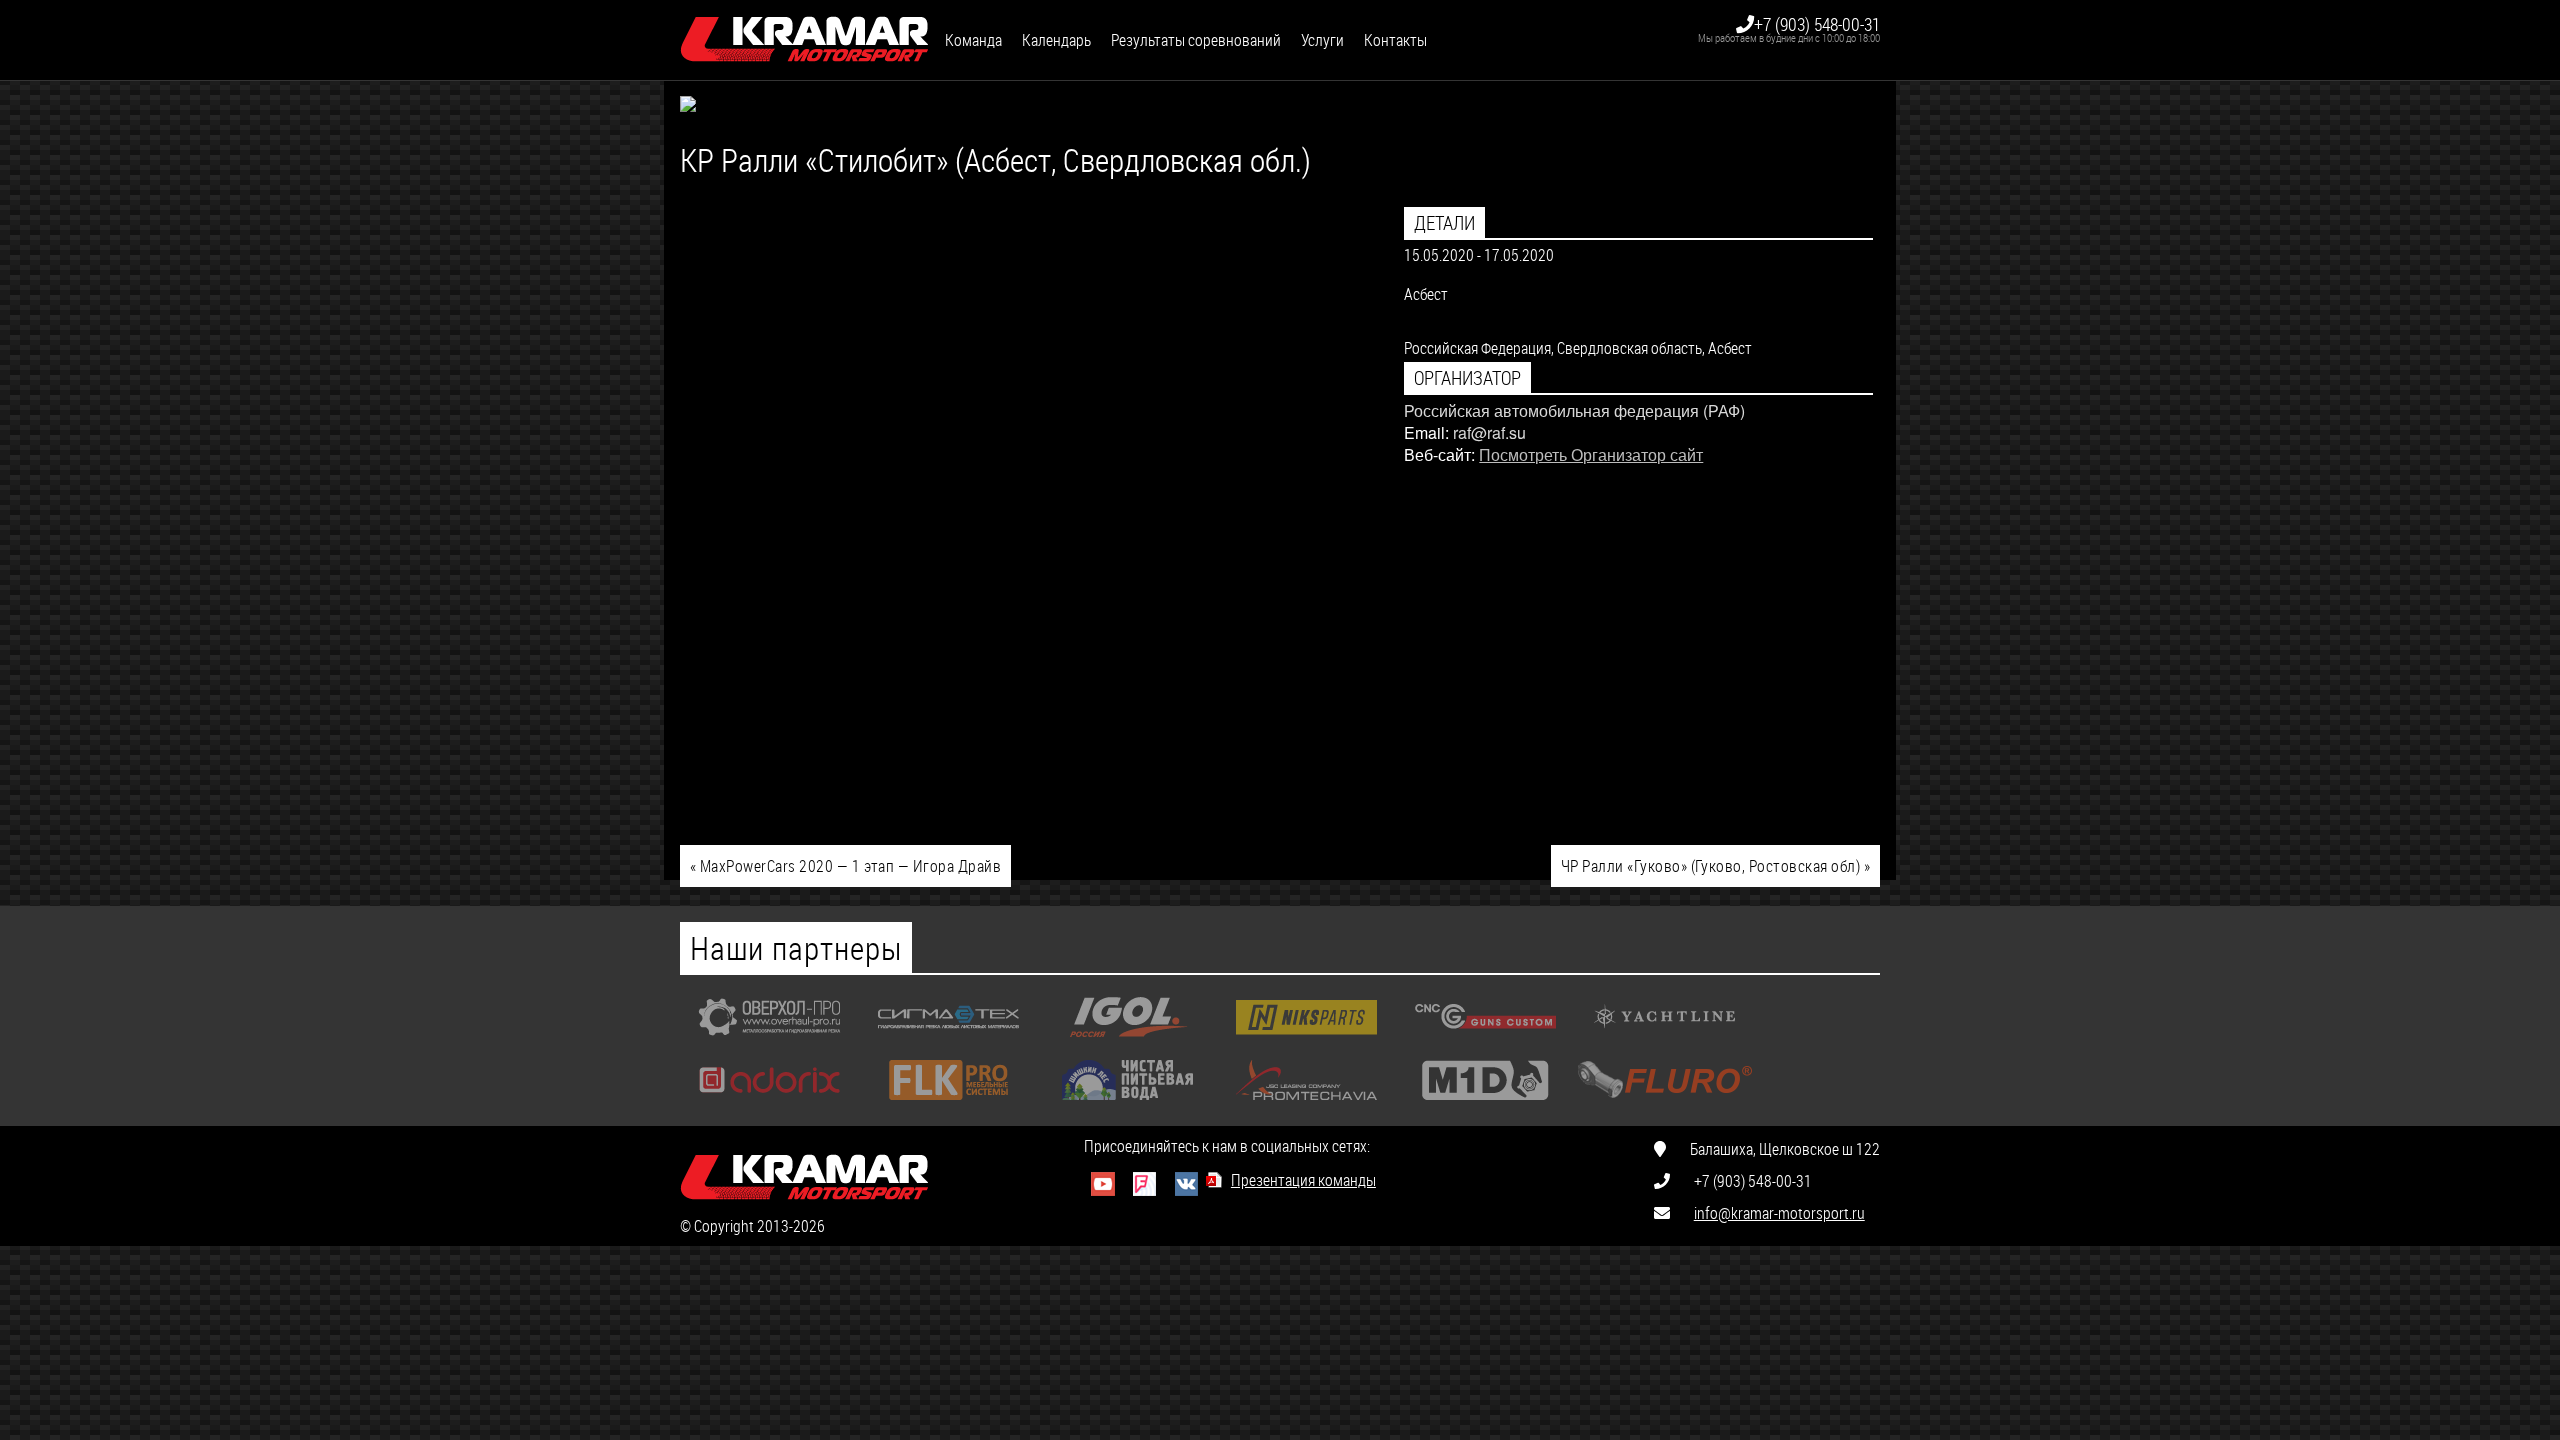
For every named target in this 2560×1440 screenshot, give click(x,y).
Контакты (1395, 39)
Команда (973, 39)
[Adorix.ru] (769, 1104)
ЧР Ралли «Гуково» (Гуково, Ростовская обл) (1715, 865)
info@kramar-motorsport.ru (1779, 1212)
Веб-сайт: (1439, 454)
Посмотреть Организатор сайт (1591, 454)
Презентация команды (1303, 1179)
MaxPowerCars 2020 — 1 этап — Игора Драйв (845, 865)
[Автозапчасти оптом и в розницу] (1306, 1041)
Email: (1426, 432)
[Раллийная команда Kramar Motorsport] (805, 40)
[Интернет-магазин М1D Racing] (1485, 1104)
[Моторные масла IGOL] (1127, 1041)
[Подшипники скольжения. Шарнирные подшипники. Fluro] (1664, 1104)
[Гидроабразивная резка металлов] (948, 1041)
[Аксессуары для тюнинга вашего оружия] (1485, 1041)
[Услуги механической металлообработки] (769, 1041)
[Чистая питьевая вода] (1127, 1104)
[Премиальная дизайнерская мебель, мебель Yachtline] (1664, 1041)
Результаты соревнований (1196, 39)
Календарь (1056, 39)
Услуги (1322, 39)
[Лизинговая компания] (1306, 1104)
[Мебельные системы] (948, 1104)
